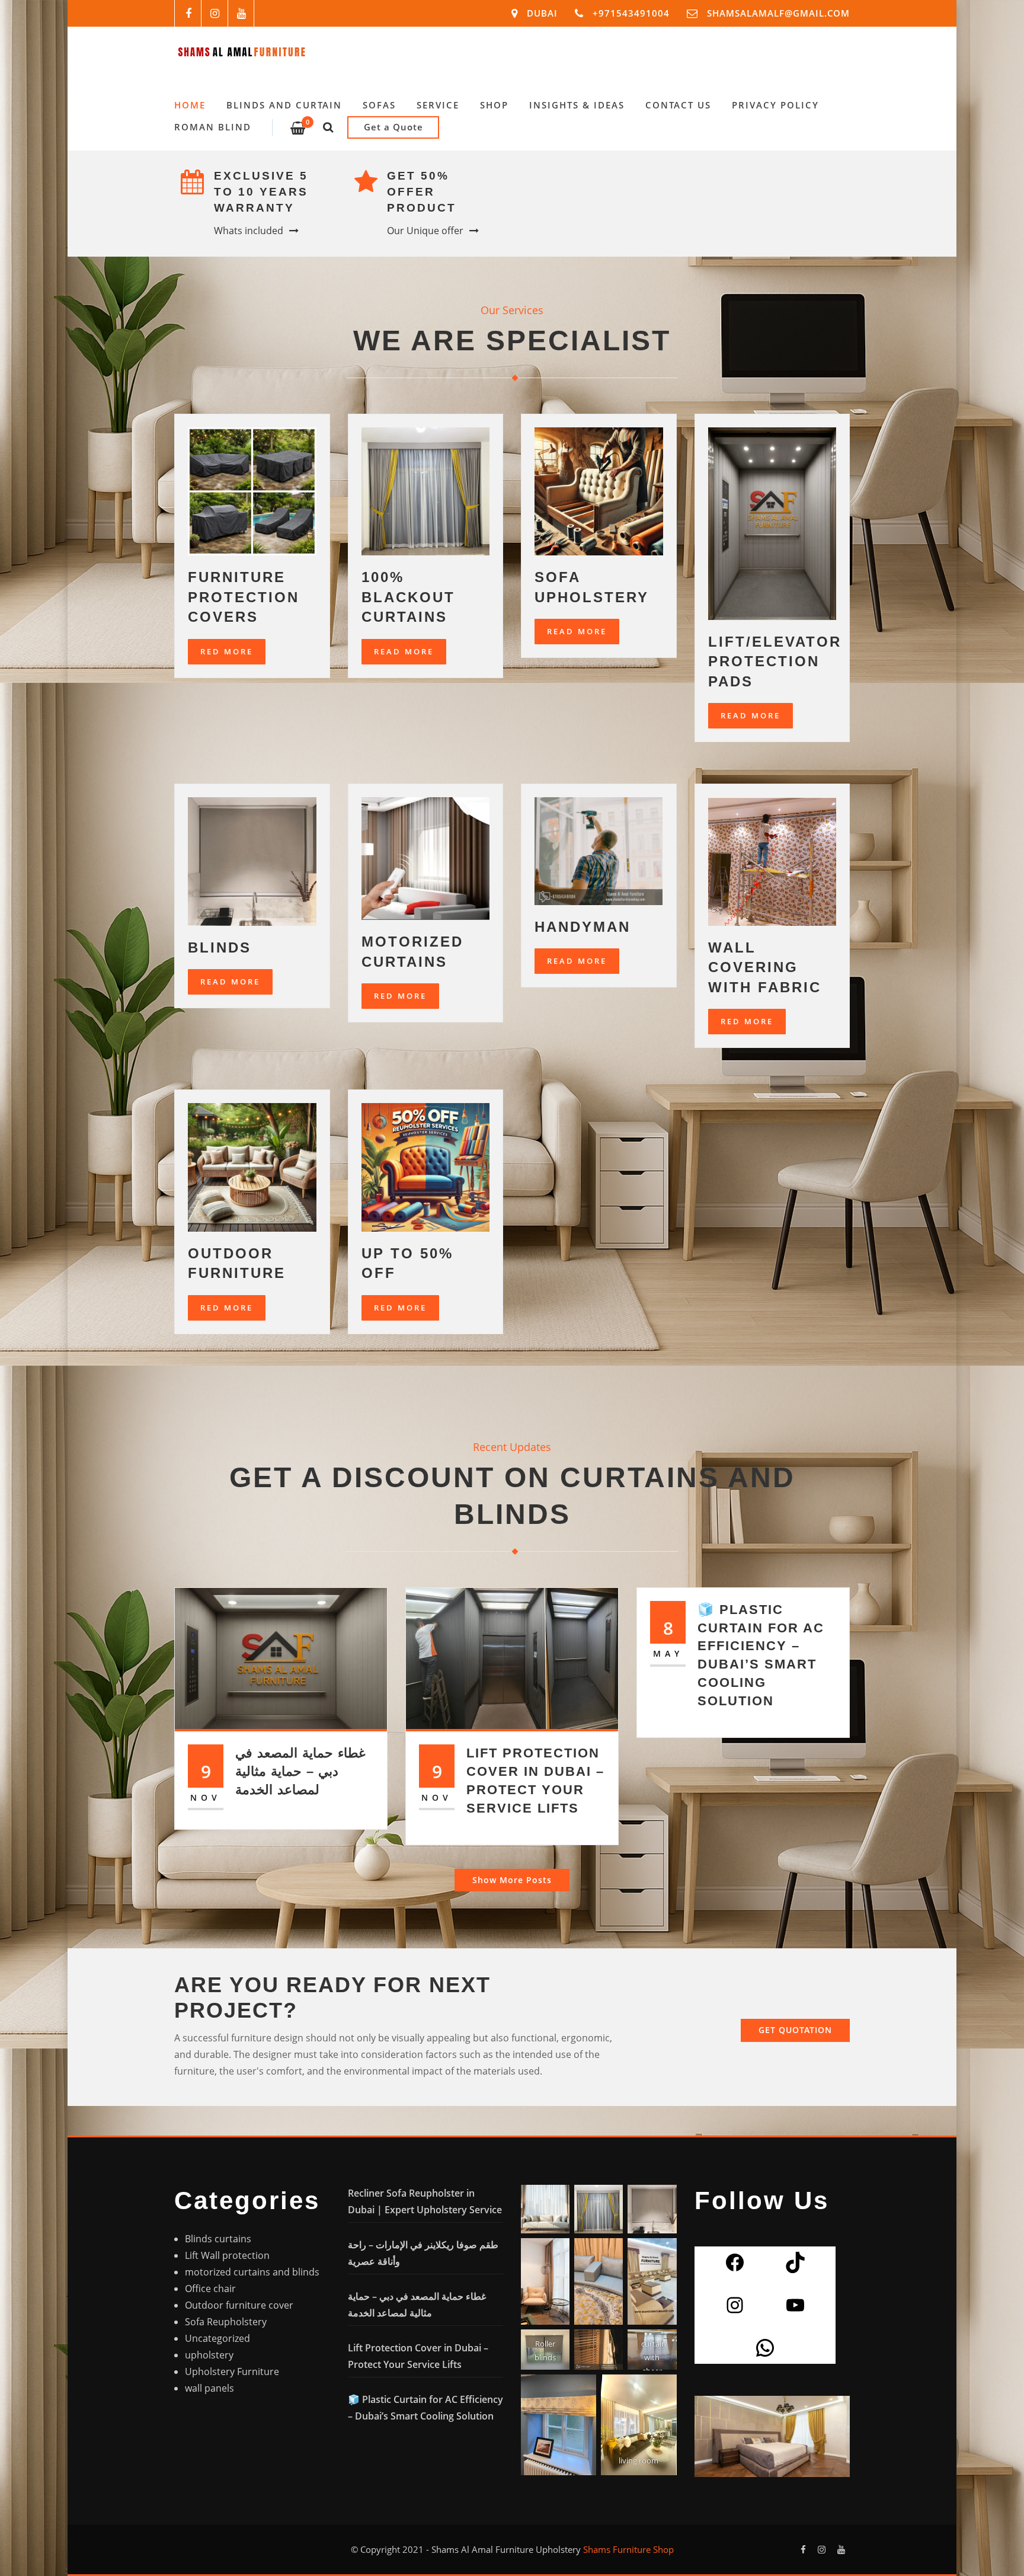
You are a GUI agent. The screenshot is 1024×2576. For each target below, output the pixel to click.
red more (400, 996)
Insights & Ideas (577, 105)
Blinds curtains (218, 2239)
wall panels (209, 2388)
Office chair (210, 2289)
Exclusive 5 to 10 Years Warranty (261, 192)
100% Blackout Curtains (408, 597)
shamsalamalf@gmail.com (778, 13)
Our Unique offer (425, 231)
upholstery (209, 2355)
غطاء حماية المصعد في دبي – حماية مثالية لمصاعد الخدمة (300, 1771)
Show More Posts (512, 1880)
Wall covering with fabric (765, 967)
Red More (227, 651)
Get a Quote (393, 127)
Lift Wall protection (227, 2255)
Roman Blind (213, 127)
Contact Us (678, 105)
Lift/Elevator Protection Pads (775, 661)
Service (438, 105)
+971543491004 (631, 13)
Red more (747, 1021)
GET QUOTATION (795, 2030)
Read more (751, 715)
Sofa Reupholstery (226, 2322)
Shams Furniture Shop (628, 2549)
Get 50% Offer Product (422, 192)
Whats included (249, 231)
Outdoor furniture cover (239, 2305)
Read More (404, 651)
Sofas (379, 105)
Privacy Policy (775, 105)
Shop (494, 105)
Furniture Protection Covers (244, 597)
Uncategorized (217, 2338)
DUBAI (542, 13)
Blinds (220, 947)
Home (190, 105)
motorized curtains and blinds (252, 2272)
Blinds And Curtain (284, 105)
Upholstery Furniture (232, 2372)
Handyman (583, 927)
